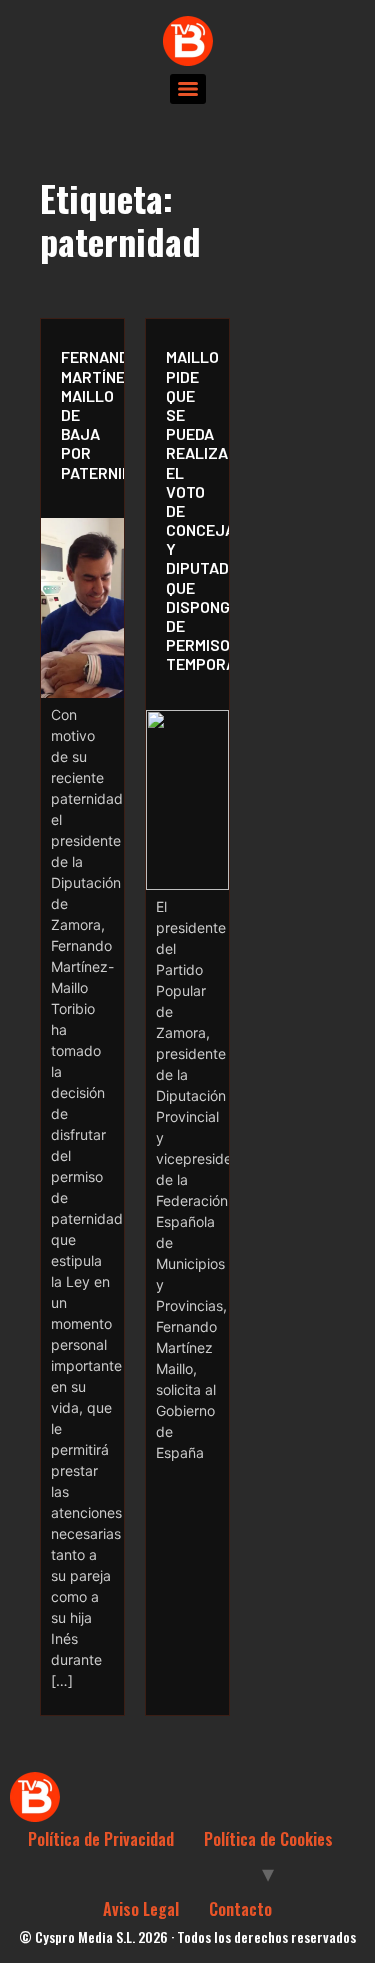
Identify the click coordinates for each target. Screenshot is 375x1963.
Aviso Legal (141, 1909)
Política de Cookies (268, 1839)
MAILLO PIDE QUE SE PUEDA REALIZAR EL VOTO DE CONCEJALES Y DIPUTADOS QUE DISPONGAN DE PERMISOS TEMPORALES (192, 510)
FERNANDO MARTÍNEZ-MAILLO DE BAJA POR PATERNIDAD (87, 414)
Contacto (240, 1909)
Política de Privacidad (101, 1839)
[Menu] (188, 89)
